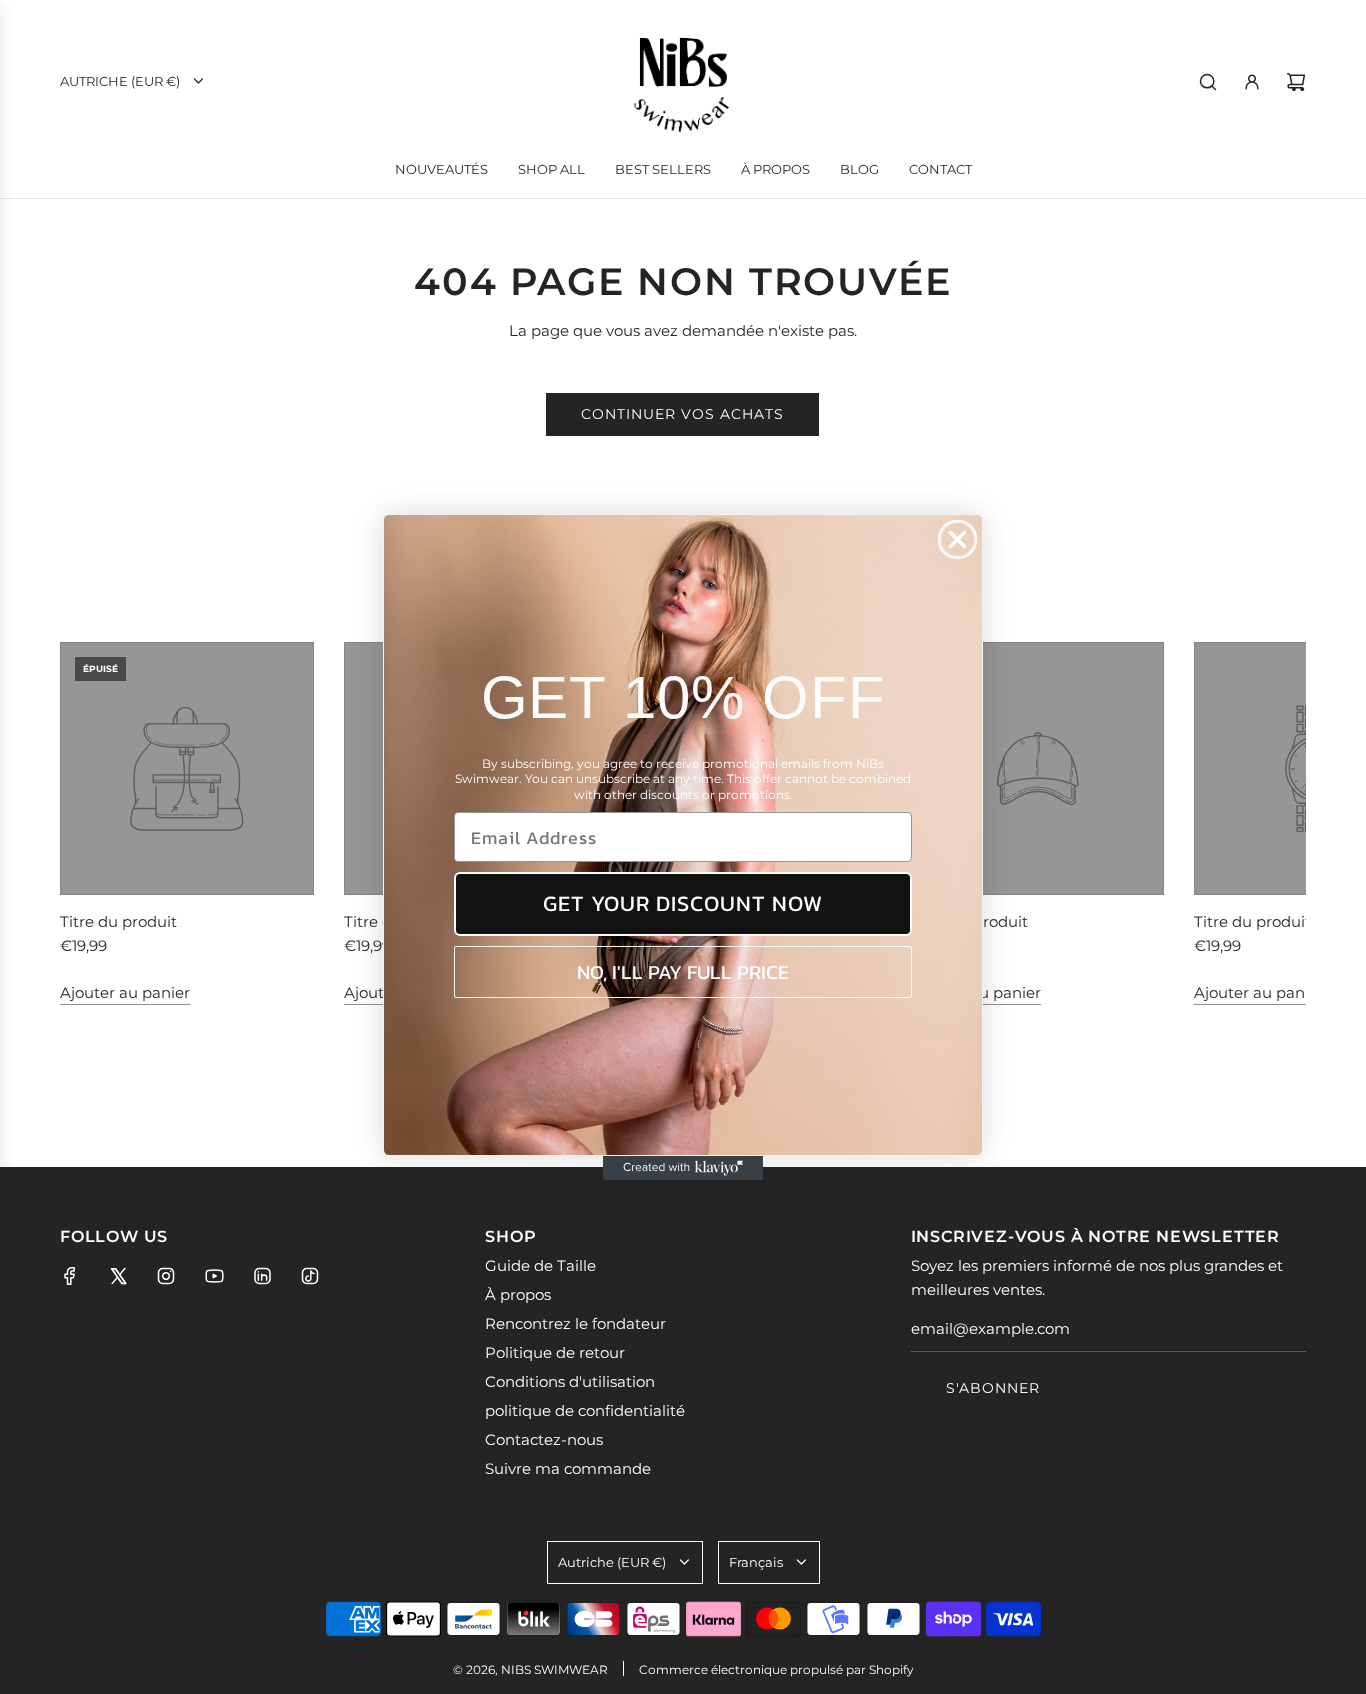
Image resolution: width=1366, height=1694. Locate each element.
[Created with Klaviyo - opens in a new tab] (683, 1168)
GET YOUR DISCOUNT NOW (683, 903)
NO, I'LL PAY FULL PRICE (683, 972)
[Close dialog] (957, 539)
